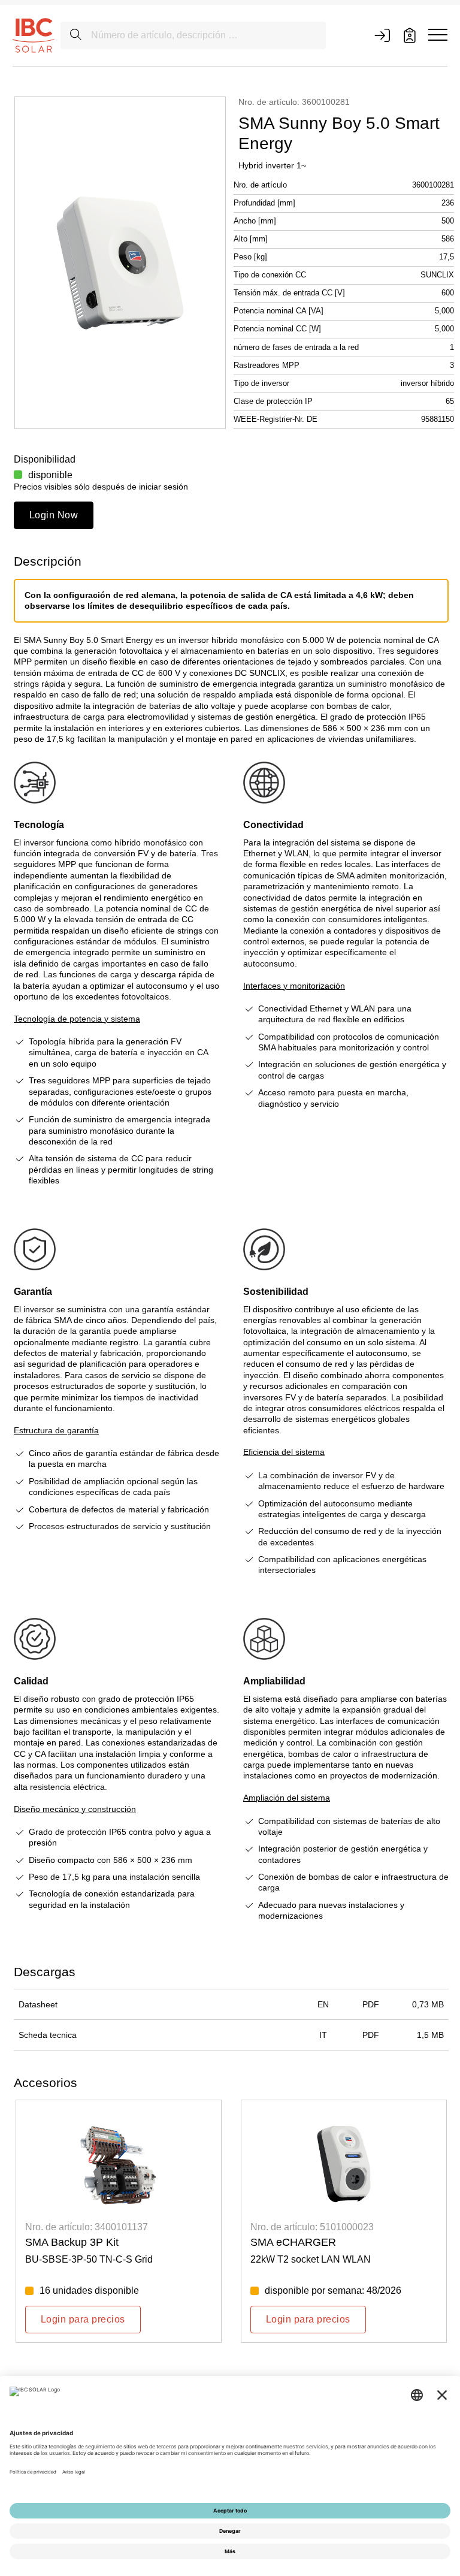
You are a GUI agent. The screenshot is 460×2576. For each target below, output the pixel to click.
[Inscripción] (410, 35)
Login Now (54, 515)
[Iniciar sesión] (382, 35)
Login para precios (83, 2319)
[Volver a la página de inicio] (34, 35)
